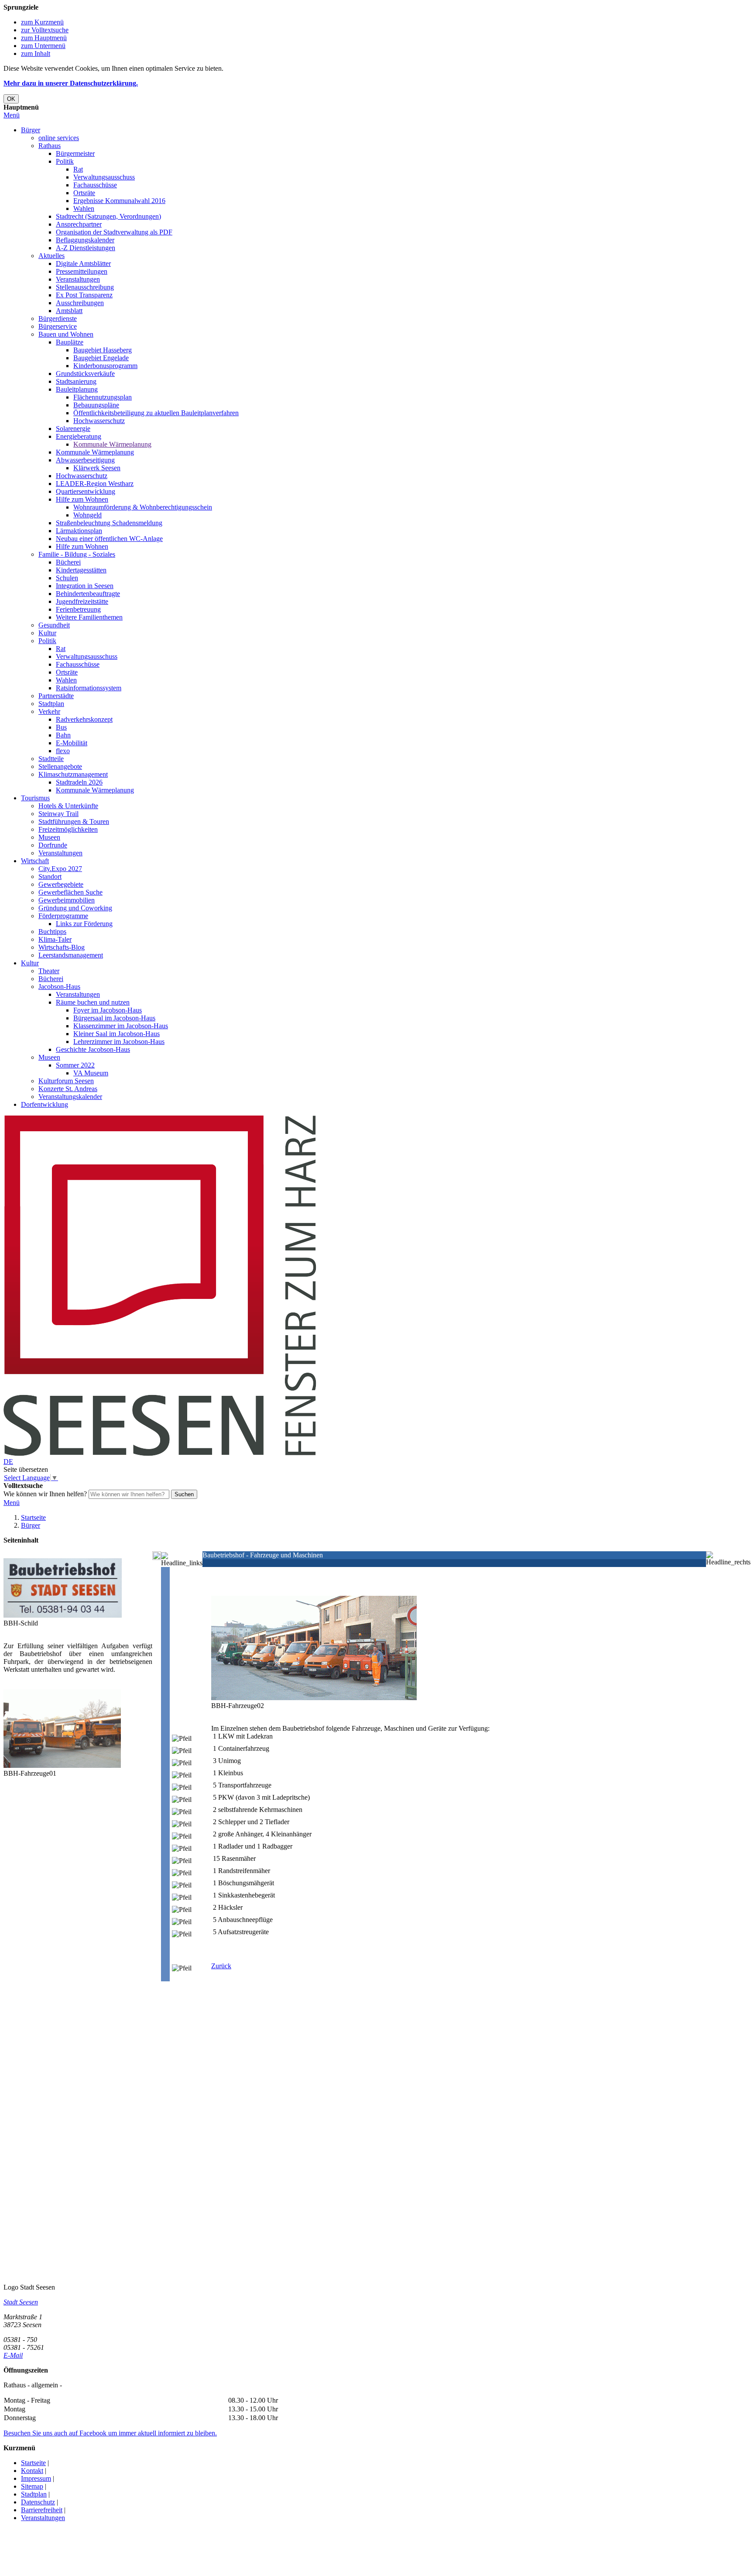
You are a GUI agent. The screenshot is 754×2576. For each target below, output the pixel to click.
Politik (65, 161)
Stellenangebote (60, 766)
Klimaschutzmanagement (73, 774)
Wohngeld (87, 515)
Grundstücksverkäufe (85, 374)
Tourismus (35, 798)
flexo (63, 751)
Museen (49, 837)
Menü (12, 115)
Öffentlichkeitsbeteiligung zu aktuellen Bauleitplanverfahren (156, 413)
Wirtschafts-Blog (62, 947)
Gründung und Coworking (75, 908)
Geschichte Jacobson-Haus (93, 1049)
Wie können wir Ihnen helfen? (45, 1494)
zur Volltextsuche (45, 30)
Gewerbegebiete (61, 884)
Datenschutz (38, 2502)
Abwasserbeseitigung (85, 460)
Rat (78, 169)
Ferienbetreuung (78, 609)
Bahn (63, 735)
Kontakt (32, 2471)
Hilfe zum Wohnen (82, 499)
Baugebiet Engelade (101, 358)
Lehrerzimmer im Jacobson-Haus (119, 1042)
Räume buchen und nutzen (93, 1002)
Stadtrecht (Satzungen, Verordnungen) (108, 216)
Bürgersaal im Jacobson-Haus (114, 1018)
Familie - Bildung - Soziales (77, 554)
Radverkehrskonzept (84, 719)
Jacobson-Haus (59, 987)
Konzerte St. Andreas (68, 1089)
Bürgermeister (75, 153)
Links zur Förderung (84, 924)
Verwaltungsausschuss (104, 177)
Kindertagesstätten (81, 570)
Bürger (31, 130)
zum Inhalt (36, 53)
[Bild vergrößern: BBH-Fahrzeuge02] (314, 1698)
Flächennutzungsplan (103, 397)
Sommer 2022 (75, 1065)
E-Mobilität (72, 743)
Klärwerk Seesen (97, 468)
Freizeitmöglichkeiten (68, 829)
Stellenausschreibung (85, 287)
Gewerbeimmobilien (67, 900)
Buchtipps (52, 932)
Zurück (221, 1966)
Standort (50, 876)
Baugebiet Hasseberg (103, 350)
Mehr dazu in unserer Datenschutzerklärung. (71, 83)
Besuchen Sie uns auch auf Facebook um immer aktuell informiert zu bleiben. (110, 2433)
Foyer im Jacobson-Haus (108, 1010)
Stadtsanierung (76, 381)
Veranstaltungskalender (70, 1097)
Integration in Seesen (85, 586)
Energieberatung (79, 436)
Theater (49, 971)
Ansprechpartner (79, 224)
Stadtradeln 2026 (79, 782)
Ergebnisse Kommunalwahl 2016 (119, 201)
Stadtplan (51, 704)
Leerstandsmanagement (71, 955)
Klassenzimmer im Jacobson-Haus (121, 1026)
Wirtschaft (35, 861)
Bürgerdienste (58, 319)
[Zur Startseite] (160, 1454)
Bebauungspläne (96, 405)
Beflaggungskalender (85, 240)
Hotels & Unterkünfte (68, 806)
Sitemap (32, 2486)
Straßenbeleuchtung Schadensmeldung (109, 523)
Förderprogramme (63, 916)
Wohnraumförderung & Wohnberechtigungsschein (143, 507)
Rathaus (50, 146)
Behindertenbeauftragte (88, 594)
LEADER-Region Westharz (95, 484)
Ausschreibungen (80, 303)
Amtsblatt (69, 311)
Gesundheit (54, 625)
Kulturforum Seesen (66, 1081)
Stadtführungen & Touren (74, 821)
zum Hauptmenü (44, 38)
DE (8, 1462)
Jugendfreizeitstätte (82, 601)
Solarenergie (73, 429)
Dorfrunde (53, 845)
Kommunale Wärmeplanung (112, 444)
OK (11, 99)
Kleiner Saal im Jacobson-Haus (117, 1034)
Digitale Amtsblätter (83, 263)
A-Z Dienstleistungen (86, 248)
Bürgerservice (58, 326)
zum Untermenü (43, 46)
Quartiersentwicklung (86, 491)
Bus (61, 727)
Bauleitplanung (77, 389)
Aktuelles (51, 256)
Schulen (67, 578)
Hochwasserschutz (99, 421)
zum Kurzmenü (42, 22)
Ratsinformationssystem (89, 688)
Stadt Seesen (21, 2302)
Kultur (47, 633)
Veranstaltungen (78, 279)
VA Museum (91, 1073)
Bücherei (68, 562)
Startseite (33, 1517)
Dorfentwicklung (45, 1104)
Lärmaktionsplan (79, 531)
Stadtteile (51, 759)
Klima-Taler (55, 939)
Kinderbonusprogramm (105, 366)
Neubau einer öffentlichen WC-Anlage (109, 539)
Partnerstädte (56, 696)
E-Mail (13, 2355)
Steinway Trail (58, 814)
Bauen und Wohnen (66, 334)
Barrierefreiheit (42, 2510)
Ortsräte (84, 193)
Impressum (36, 2478)
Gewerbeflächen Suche (70, 892)
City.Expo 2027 (60, 869)
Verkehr (49, 711)
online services (59, 138)
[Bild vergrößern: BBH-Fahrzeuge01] (62, 1765)
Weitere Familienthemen (89, 617)
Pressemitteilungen (82, 271)
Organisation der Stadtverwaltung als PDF (114, 232)
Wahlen (84, 208)
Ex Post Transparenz (84, 295)
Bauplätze (70, 342)
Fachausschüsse (95, 185)
